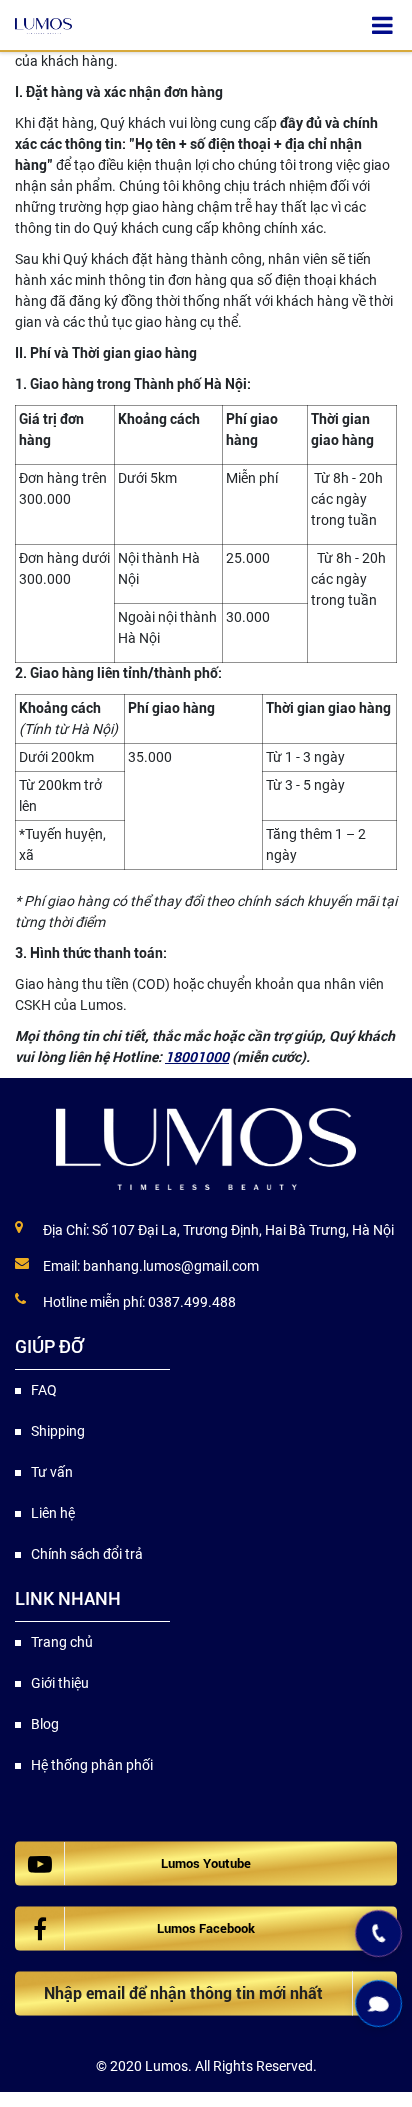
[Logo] (43, 25)
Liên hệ (53, 1513)
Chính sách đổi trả (87, 1554)
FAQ (44, 1390)
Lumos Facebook (206, 1928)
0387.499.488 (192, 1302)
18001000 (197, 1057)
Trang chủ (62, 1642)
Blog (45, 1724)
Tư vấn (52, 1472)
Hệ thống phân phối (92, 1765)
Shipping (58, 1431)
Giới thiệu (60, 1683)
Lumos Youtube (206, 1863)
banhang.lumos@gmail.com (171, 1266)
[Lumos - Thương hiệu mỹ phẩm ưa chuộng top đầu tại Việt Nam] (206, 1149)
